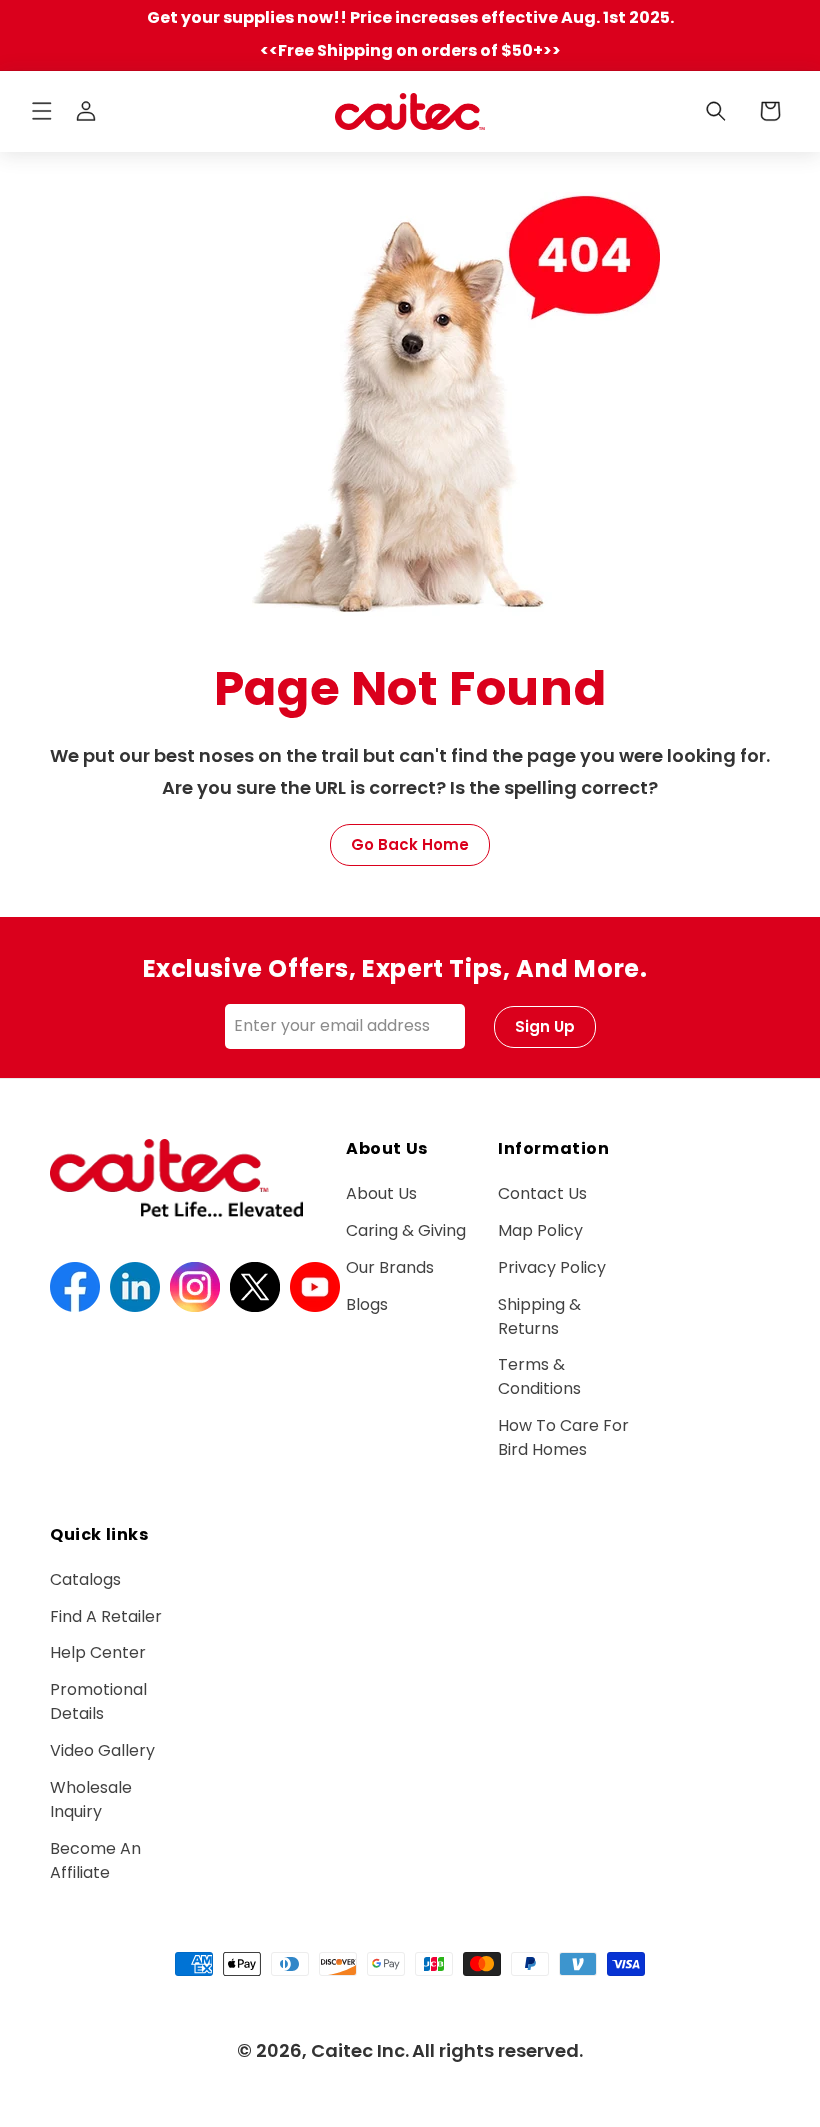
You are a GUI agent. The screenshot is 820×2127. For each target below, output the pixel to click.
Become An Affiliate (95, 1860)
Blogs (367, 1304)
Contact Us (542, 1193)
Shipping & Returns (539, 1316)
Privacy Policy (552, 1267)
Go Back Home (410, 844)
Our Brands (390, 1267)
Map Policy (540, 1230)
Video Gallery (102, 1750)
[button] (42, 111)
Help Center (98, 1652)
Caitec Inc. (360, 2050)
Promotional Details (98, 1701)
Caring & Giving (406, 1230)
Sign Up (545, 1026)
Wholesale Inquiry (91, 1799)
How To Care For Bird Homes (563, 1437)
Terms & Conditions (539, 1376)
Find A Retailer (106, 1616)
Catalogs (85, 1579)
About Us (381, 1193)
